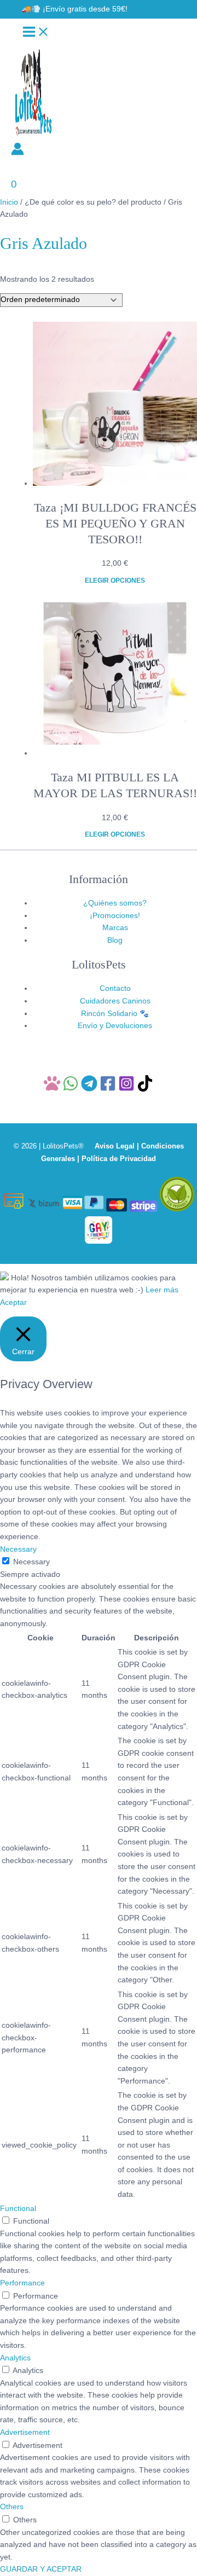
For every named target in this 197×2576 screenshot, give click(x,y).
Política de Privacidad (119, 1159)
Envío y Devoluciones (115, 1026)
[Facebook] (108, 1089)
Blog (115, 940)
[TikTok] (145, 1089)
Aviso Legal (115, 1146)
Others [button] (12, 2507)
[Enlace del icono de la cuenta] (18, 151)
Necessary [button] (18, 1549)
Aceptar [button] (13, 1302)
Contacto (115, 988)
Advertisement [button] (25, 2432)
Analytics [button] (15, 2358)
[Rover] (52, 1089)
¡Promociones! (115, 916)
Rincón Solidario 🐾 (115, 1014)
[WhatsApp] (71, 1089)
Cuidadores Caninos (115, 1001)
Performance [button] (22, 2283)
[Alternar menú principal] (36, 33)
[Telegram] (89, 1089)
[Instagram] (126, 1089)
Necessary (31, 1562)
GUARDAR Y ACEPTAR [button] (41, 2569)
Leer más (162, 1290)
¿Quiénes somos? (115, 903)
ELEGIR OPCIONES (115, 581)
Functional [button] (18, 2209)
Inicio (9, 202)
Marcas (115, 928)
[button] (75, 9)
